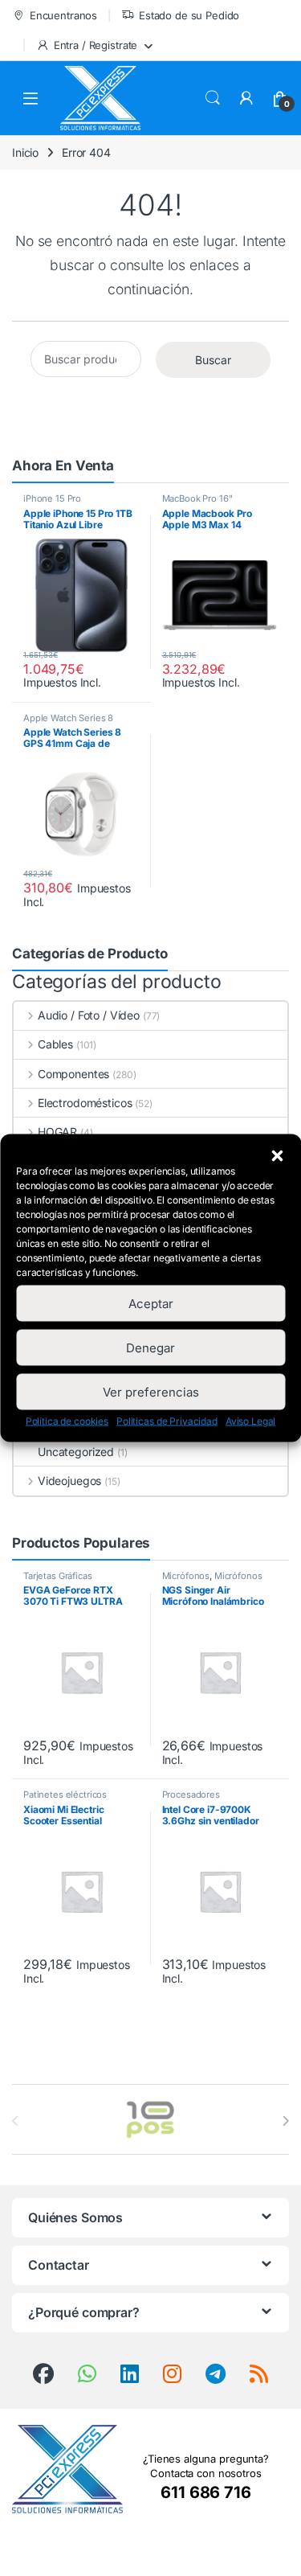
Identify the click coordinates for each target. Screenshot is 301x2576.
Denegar (150, 1347)
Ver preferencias (151, 1391)
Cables (55, 1044)
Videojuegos (69, 1481)
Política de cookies (67, 1421)
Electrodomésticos (85, 1103)
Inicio (25, 152)
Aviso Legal (250, 1421)
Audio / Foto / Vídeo (89, 1015)
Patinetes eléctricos (65, 1795)
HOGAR (57, 1132)
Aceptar (151, 1303)
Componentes (73, 1074)
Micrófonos (186, 1576)
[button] (277, 1155)
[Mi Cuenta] (246, 98)
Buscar (213, 98)
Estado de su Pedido (189, 15)
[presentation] (285, 2121)
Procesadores (191, 1795)
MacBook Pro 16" (197, 498)
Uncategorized (76, 1452)
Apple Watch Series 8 (68, 718)
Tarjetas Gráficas (58, 1576)
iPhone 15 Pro (52, 498)
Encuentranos (63, 15)
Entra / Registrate (96, 45)
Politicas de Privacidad (167, 1421)
